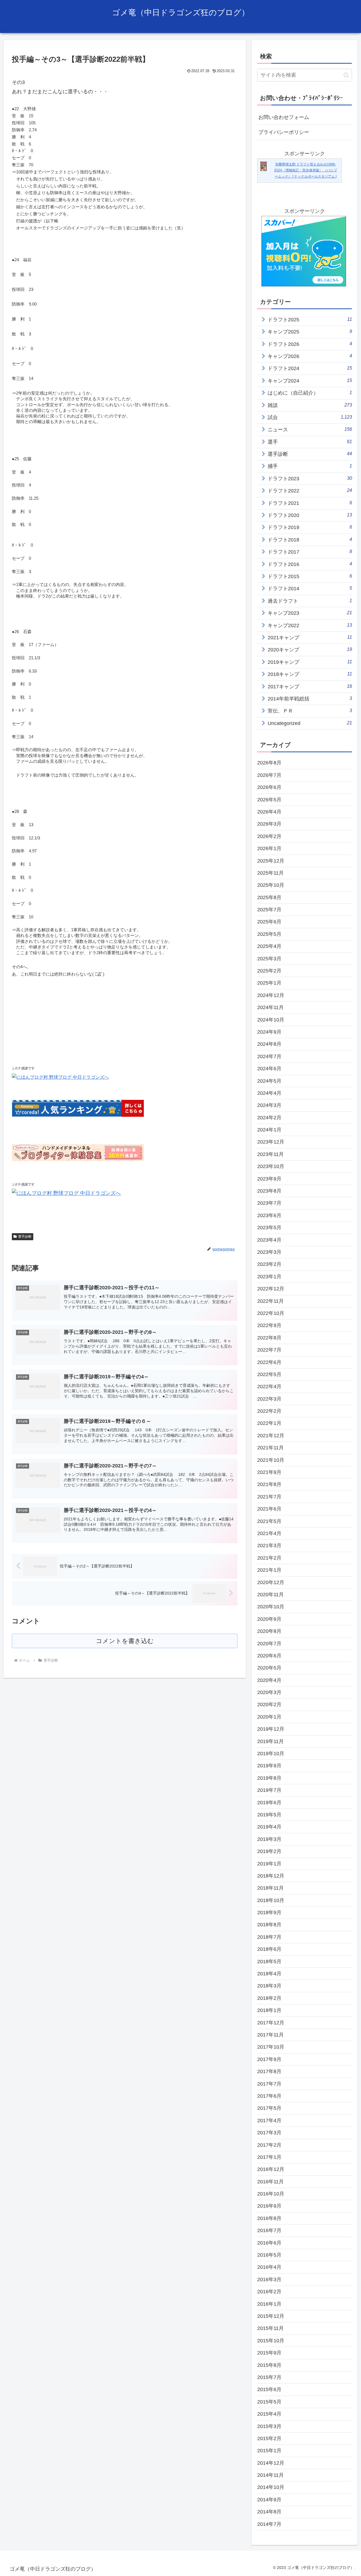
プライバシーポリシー (284, 132)
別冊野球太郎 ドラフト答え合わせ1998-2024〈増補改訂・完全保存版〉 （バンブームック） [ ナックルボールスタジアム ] (306, 170)
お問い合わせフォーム (284, 117)
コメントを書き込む (125, 1641)
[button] (346, 75)
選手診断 (25, 1237)
